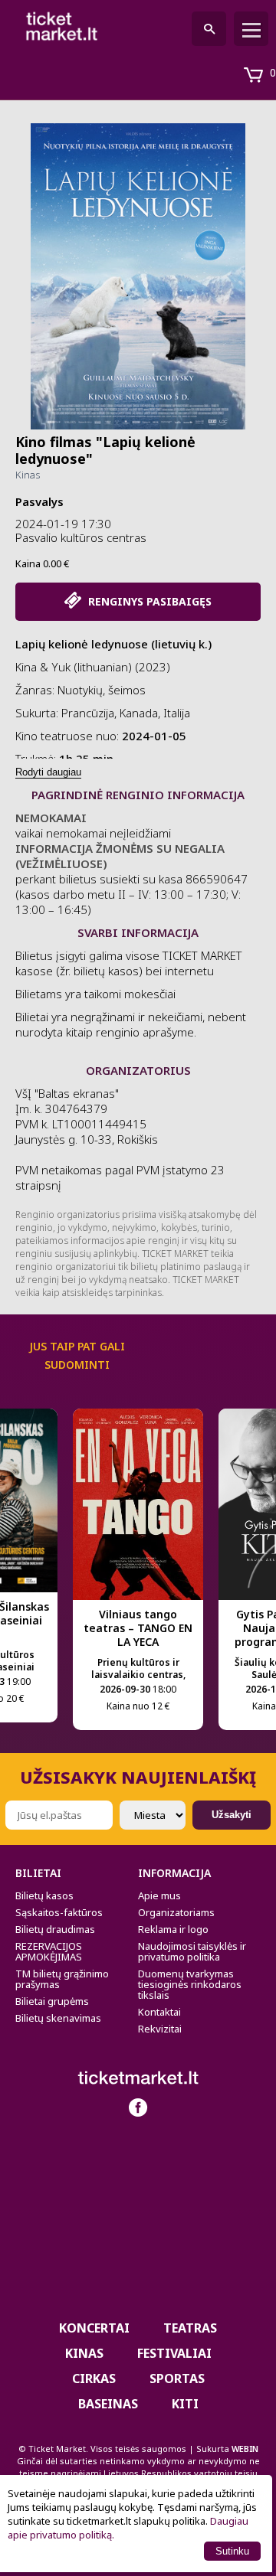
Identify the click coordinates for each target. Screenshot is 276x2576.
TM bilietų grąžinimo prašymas (62, 1979)
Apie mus (159, 1895)
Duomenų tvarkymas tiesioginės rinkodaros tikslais (190, 1984)
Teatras (190, 2328)
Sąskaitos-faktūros (59, 1912)
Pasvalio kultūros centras (81, 537)
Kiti (185, 2404)
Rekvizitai (160, 2029)
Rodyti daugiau (48, 772)
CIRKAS (94, 2378)
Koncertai (94, 2328)
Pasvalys (39, 501)
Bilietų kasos (44, 1895)
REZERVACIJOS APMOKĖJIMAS (49, 1951)
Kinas (28, 475)
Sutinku (232, 2551)
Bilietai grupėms (52, 2001)
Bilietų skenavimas (58, 2018)
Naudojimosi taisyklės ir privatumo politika (192, 1951)
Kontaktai (159, 2012)
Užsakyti (232, 1815)
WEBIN (245, 2449)
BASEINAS (108, 2404)
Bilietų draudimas (55, 1929)
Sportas (177, 2378)
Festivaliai (174, 2353)
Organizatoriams (176, 1912)
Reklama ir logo (173, 1929)
